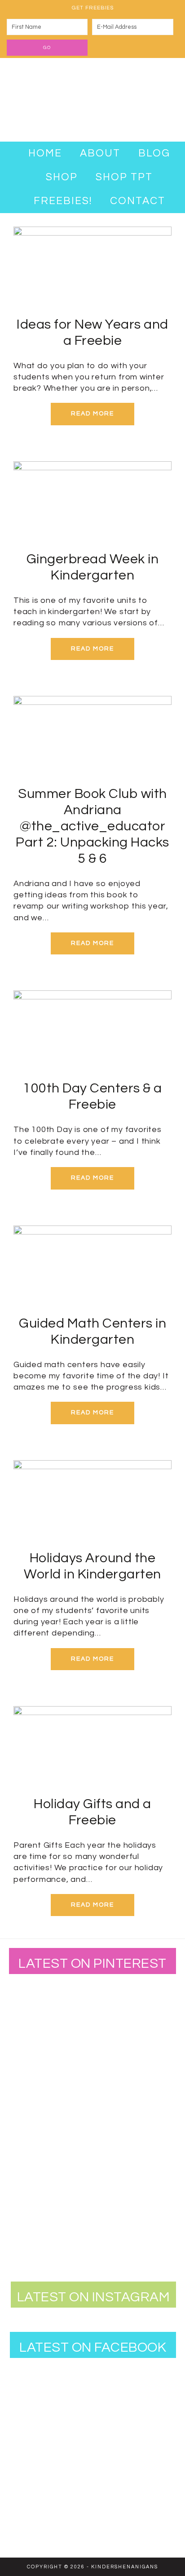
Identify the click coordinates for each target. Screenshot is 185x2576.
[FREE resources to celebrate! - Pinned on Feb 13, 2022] (38, 2183)
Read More (92, 414)
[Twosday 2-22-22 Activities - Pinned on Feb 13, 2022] (97, 2183)
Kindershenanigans (92, 100)
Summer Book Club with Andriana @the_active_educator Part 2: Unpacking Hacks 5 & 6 (92, 826)
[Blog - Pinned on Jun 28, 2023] (38, 2008)
